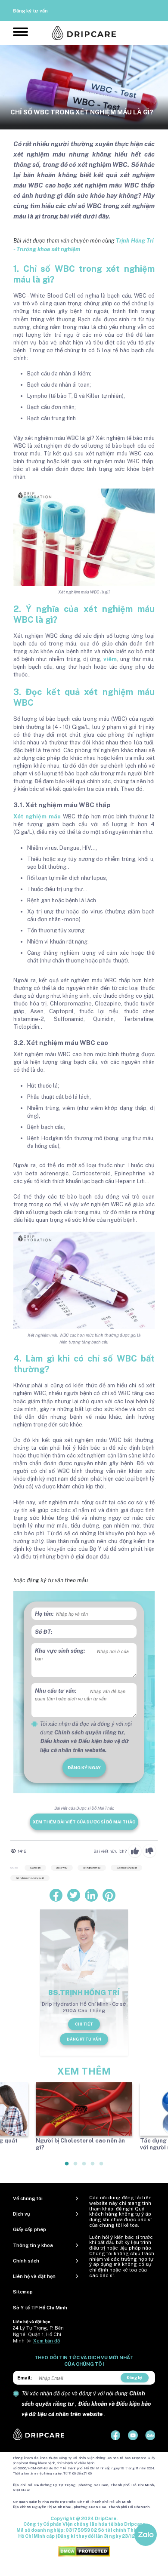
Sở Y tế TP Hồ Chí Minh (40, 2308)
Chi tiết (84, 2024)
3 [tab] (84, 2167)
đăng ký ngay (84, 1768)
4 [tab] (93, 2167)
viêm (110, 659)
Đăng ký (134, 2378)
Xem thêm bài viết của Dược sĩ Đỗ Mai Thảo (84, 1822)
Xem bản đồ (47, 2341)
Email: (25, 2378)
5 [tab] (102, 2167)
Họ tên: (44, 1614)
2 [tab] (76, 2167)
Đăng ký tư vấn (30, 11)
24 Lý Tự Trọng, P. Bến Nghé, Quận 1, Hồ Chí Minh (38, 2334)
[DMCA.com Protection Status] (84, 2551)
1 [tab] (67, 2167)
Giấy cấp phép (30, 2229)
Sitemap (23, 2292)
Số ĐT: (44, 1632)
